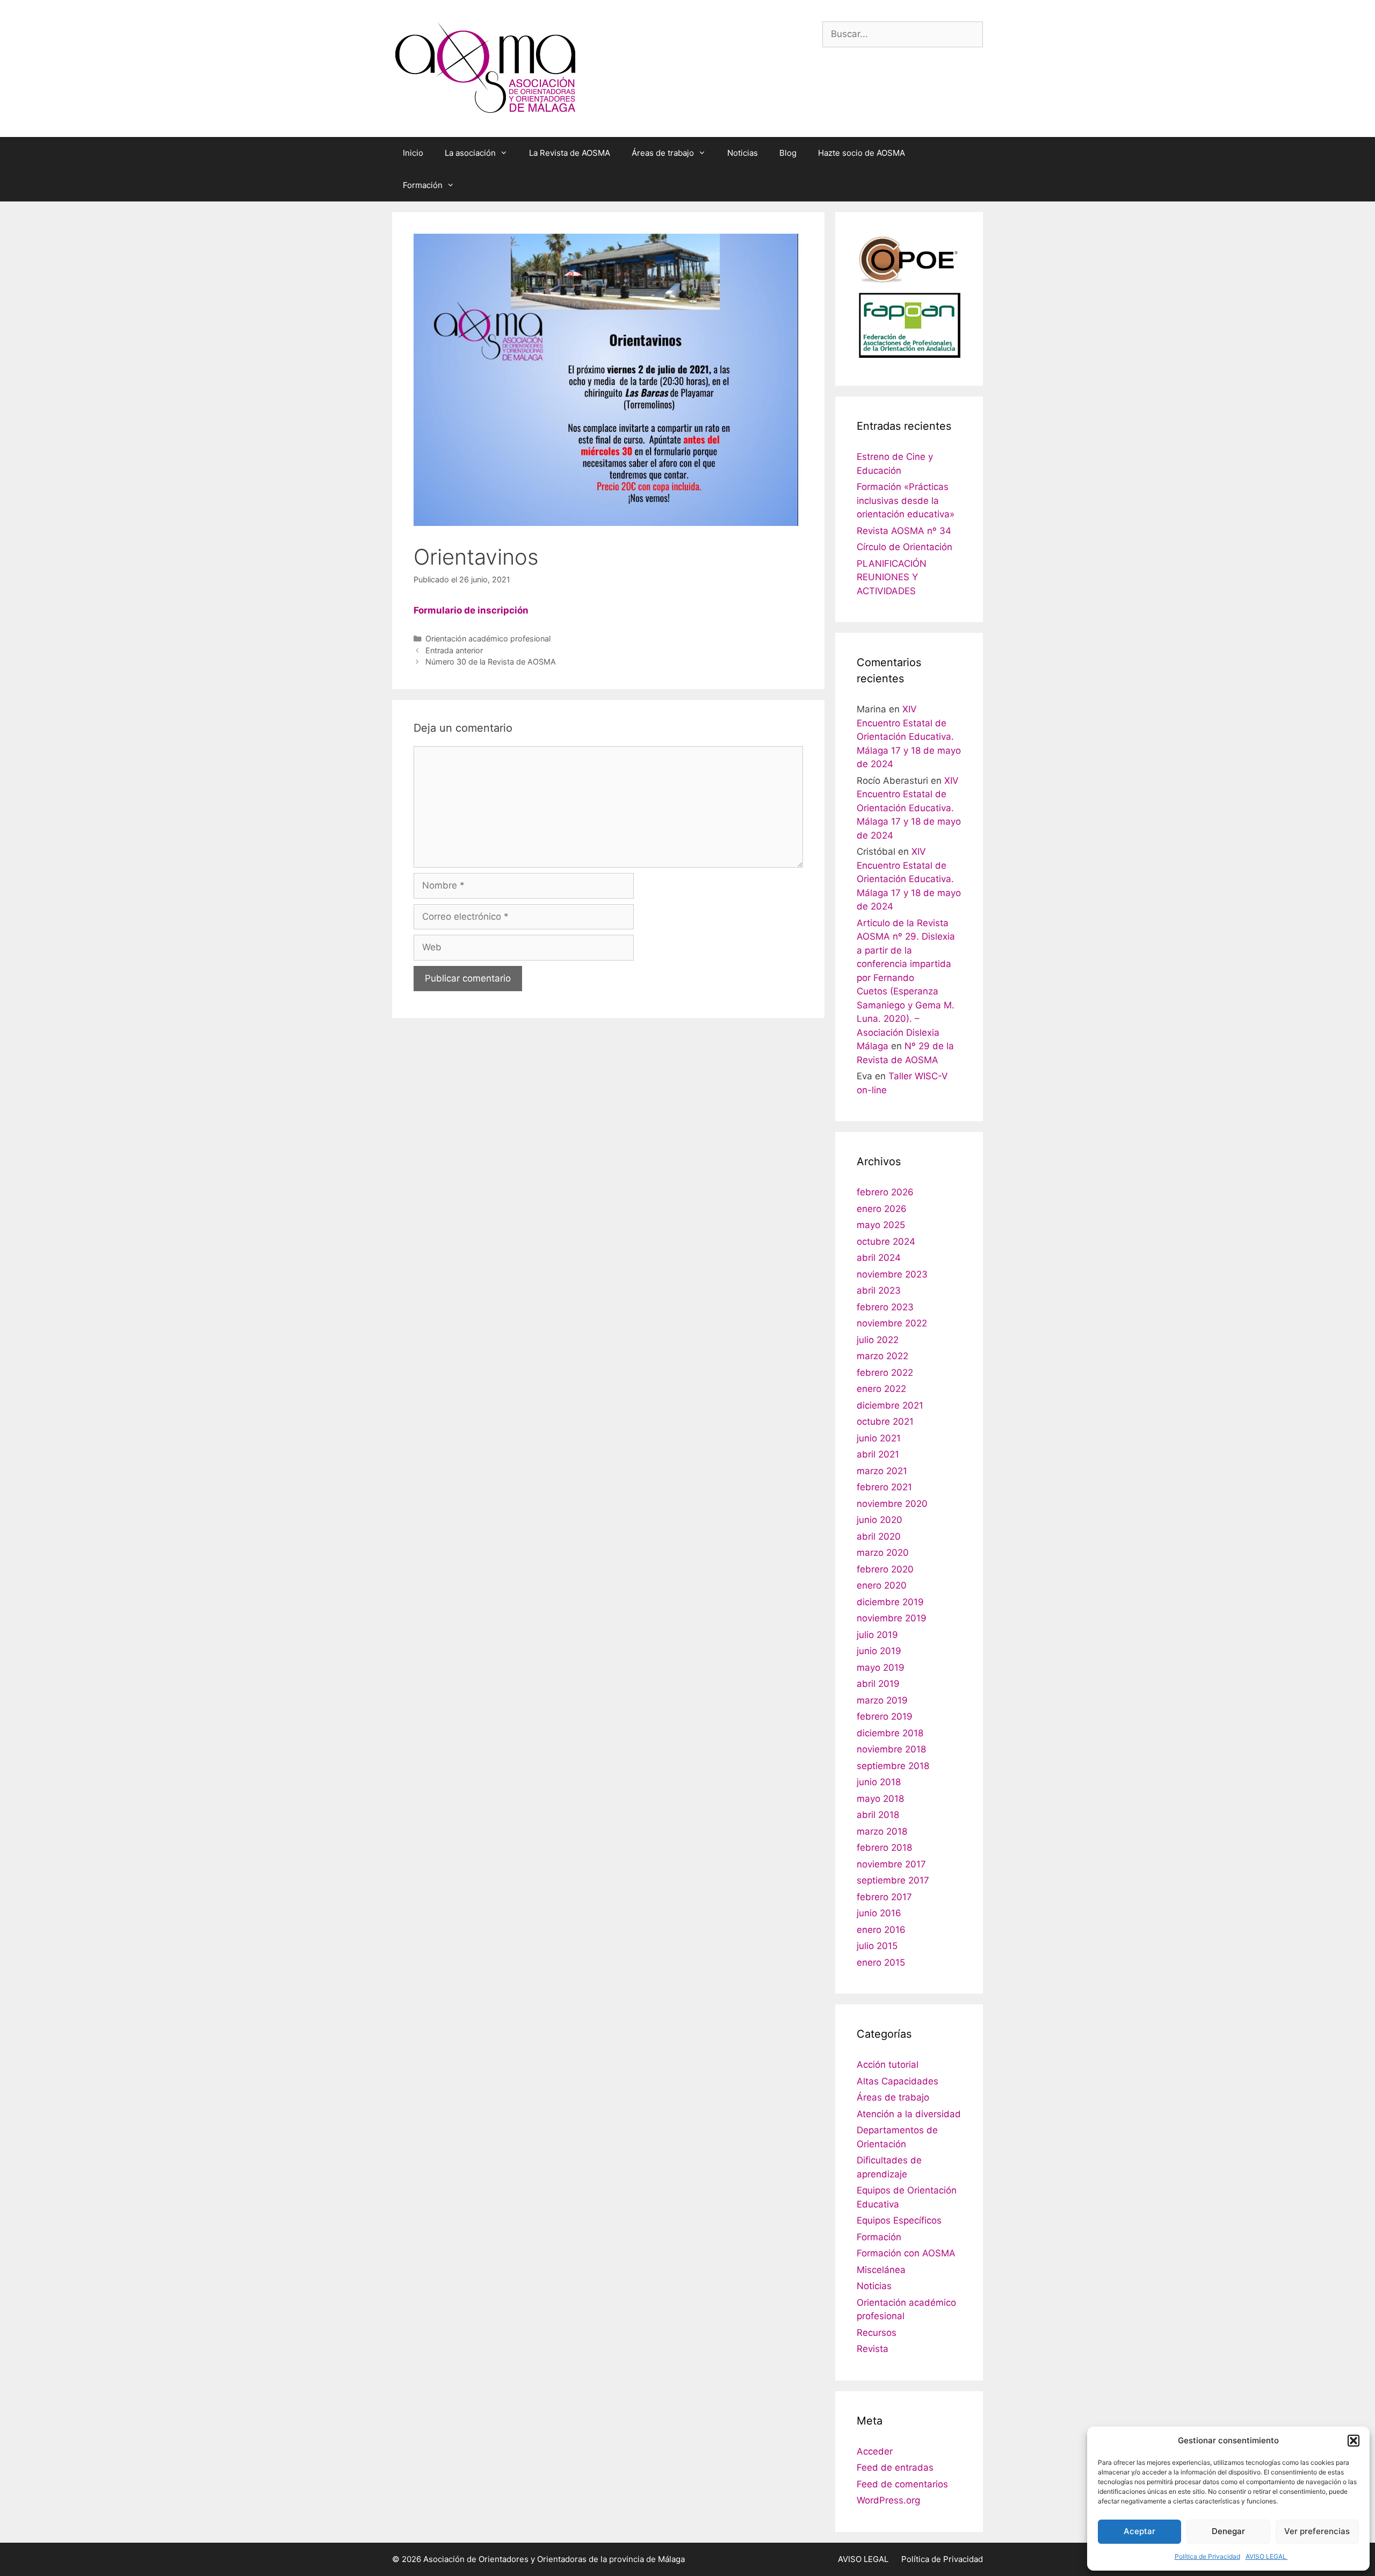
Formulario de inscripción (471, 610)
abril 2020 (879, 1536)
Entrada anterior (454, 650)
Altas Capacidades (898, 2081)
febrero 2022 (885, 1373)
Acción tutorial (888, 2065)
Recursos (877, 2333)
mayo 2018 (880, 1799)
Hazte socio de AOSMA (862, 153)
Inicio (413, 153)
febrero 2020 (885, 1569)
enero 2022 (881, 1389)
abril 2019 (878, 1684)
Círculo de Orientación (904, 547)
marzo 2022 (882, 1356)
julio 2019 (877, 1635)
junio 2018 (879, 1782)
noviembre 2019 (892, 1618)
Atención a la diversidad (909, 2114)
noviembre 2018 (891, 1749)
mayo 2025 (881, 1225)
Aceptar (1139, 2531)
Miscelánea (881, 2270)
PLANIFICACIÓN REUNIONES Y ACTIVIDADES (892, 577)
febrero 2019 (885, 1716)
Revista (873, 2349)
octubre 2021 (885, 1422)
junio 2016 (879, 1913)
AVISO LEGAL (1267, 2556)
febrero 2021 (884, 1487)
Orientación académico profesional (488, 638)
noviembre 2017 (891, 1864)
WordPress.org (888, 2500)
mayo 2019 (881, 1668)
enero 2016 (881, 1930)
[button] (1354, 2441)
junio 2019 (879, 1651)
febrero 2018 (884, 1848)
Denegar (1228, 2531)
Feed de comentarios (902, 2484)
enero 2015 (881, 1962)
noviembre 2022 (892, 1323)
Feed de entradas (895, 2467)
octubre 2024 (886, 1242)
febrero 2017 (884, 1897)
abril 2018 (878, 1815)
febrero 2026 (885, 1192)
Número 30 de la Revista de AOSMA (491, 662)
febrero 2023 (885, 1307)
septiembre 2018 (893, 1766)
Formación (423, 185)
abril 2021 (878, 1454)
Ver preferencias (1317, 2531)
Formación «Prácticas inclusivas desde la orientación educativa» (906, 500)
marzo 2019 (882, 1700)
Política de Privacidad (1207, 2556)
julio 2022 (878, 1340)
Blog (788, 153)
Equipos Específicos (899, 2220)
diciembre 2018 (890, 1733)
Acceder (875, 2451)
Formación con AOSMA (906, 2253)
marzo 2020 (883, 1553)
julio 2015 (877, 1946)
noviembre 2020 (892, 1504)
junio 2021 (879, 1438)
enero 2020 (882, 1585)
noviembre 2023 (892, 1274)
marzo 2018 (882, 1831)
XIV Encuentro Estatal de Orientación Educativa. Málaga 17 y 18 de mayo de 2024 (909, 737)
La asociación (470, 153)
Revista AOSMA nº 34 (904, 531)
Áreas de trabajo (663, 153)
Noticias (743, 153)
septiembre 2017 (893, 1880)
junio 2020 (880, 1520)
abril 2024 (879, 1258)
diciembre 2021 (890, 1405)
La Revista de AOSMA (570, 153)
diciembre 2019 (890, 1602)
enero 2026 (882, 1209)
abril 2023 (879, 1290)
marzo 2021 (882, 1471)
